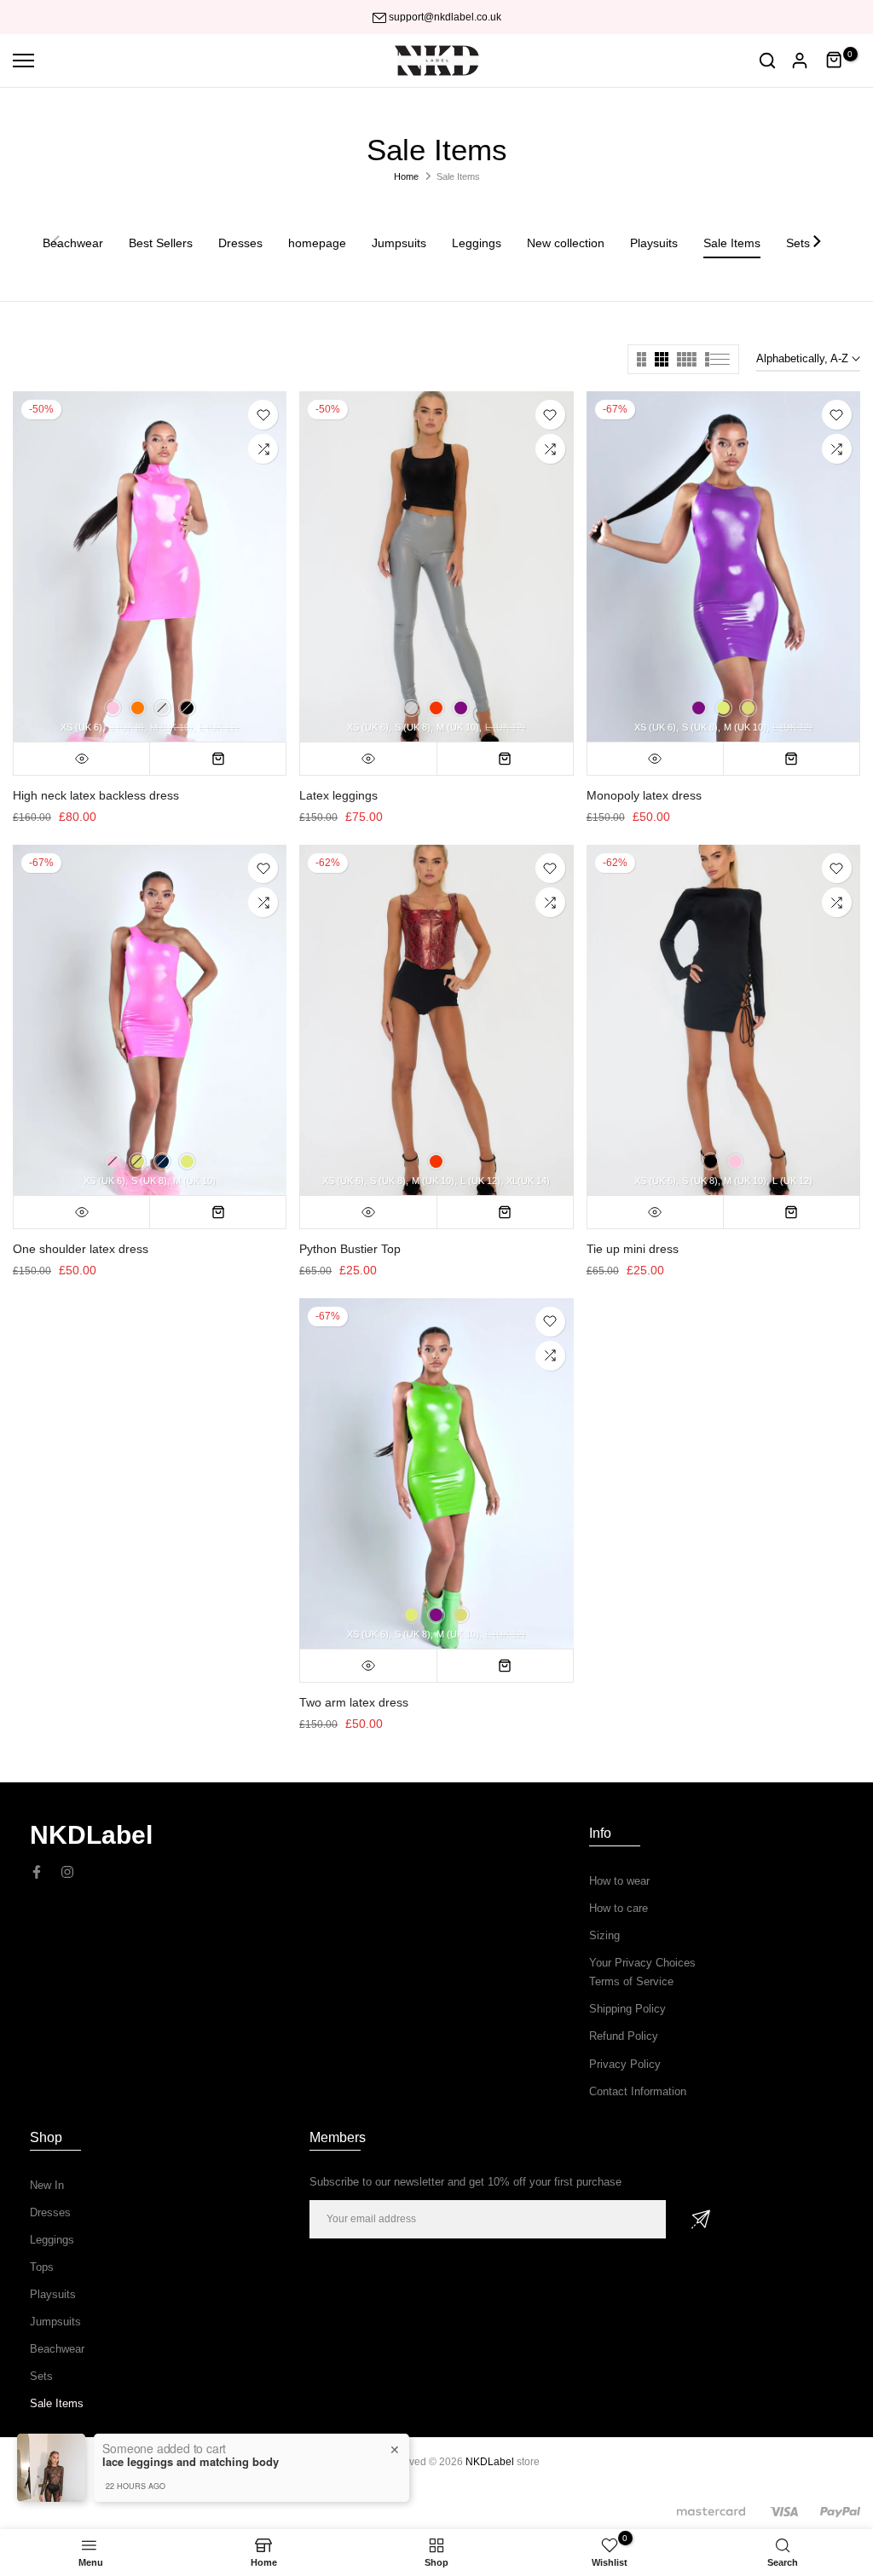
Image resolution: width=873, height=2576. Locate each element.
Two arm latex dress (354, 1702)
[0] (835, 61)
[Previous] (57, 243)
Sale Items (57, 2403)
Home (406, 176)
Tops (42, 2267)
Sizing (604, 1935)
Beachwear (57, 2349)
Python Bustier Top (350, 1249)
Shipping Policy (627, 2009)
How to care (619, 1908)
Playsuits (53, 2294)
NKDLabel (490, 2462)
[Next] (816, 243)
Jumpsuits (55, 2322)
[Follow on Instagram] (67, 1872)
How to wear (619, 1881)
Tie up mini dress (633, 1249)
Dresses (50, 2212)
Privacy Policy (625, 2064)
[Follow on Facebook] (37, 1872)
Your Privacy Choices (642, 1963)
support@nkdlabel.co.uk (445, 17)
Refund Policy (624, 2036)
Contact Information (638, 2091)
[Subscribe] (701, 2219)
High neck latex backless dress (96, 795)
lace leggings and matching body (191, 2462)
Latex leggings (338, 795)
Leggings (52, 2240)
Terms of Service (631, 1981)
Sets (41, 2376)
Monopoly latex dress (644, 795)
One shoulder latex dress (81, 1249)
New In (47, 2185)
